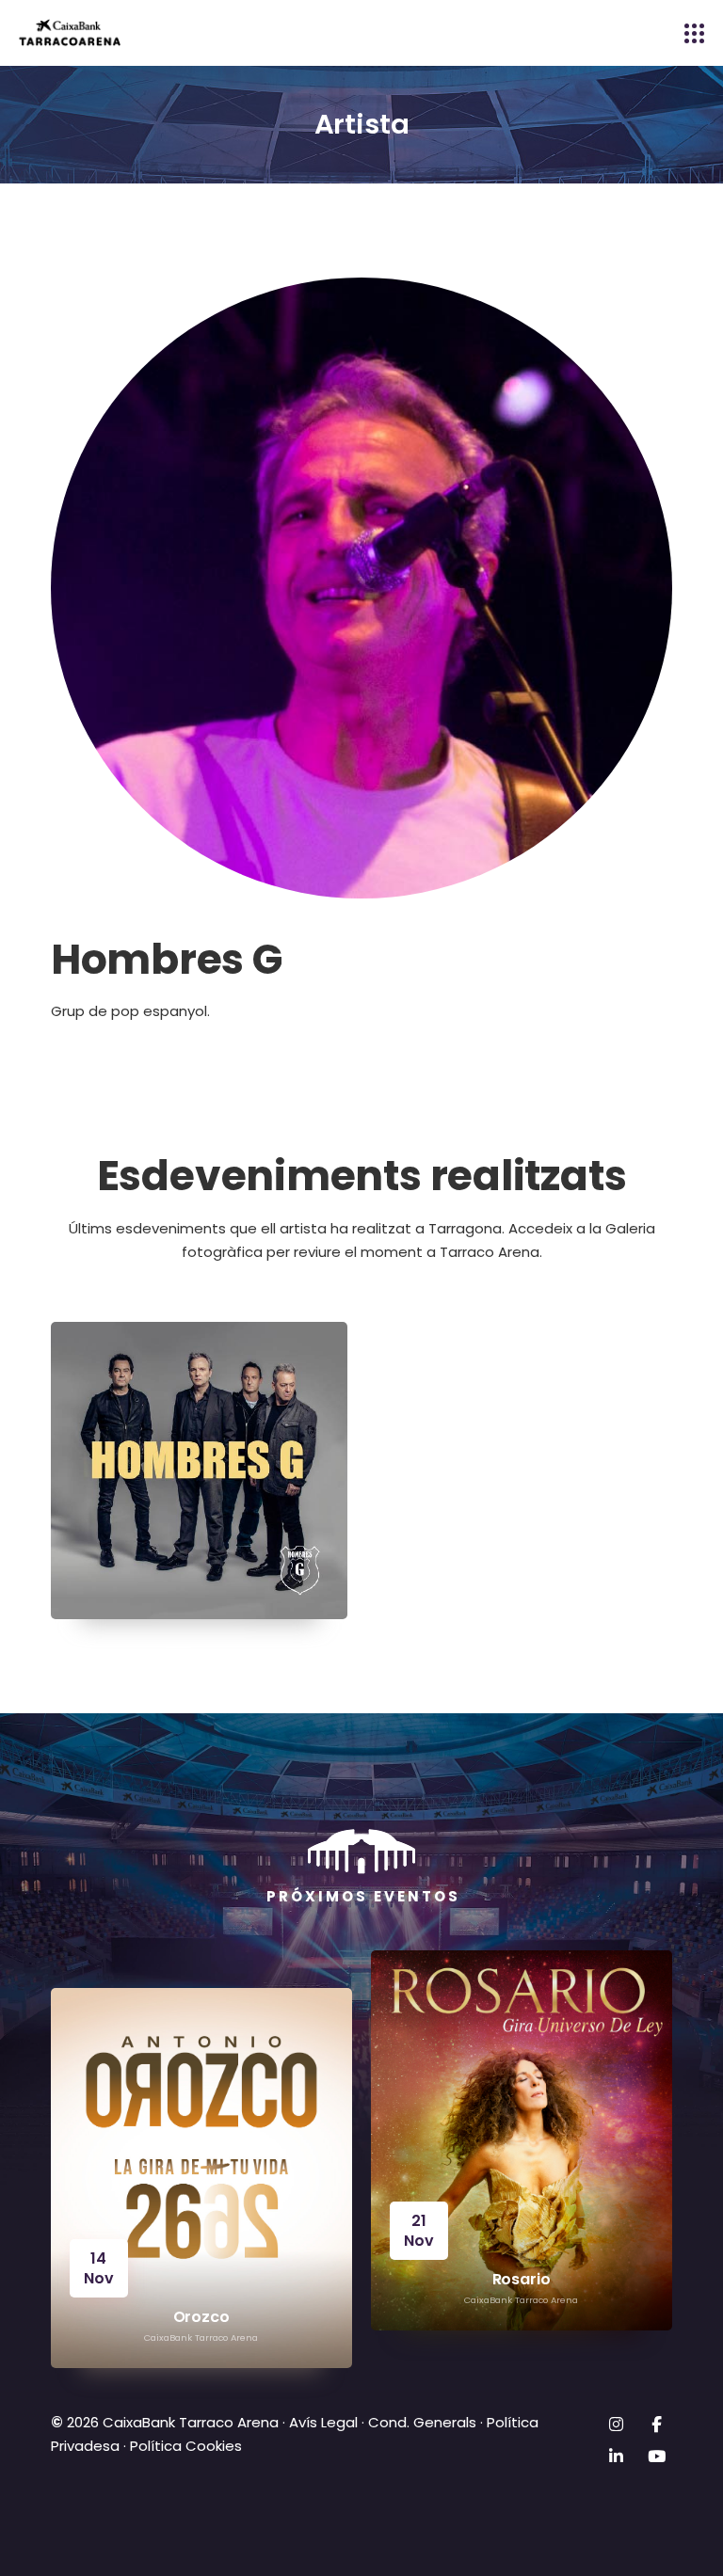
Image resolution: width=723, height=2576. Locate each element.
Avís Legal (323, 2422)
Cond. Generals (422, 2422)
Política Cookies (186, 2446)
